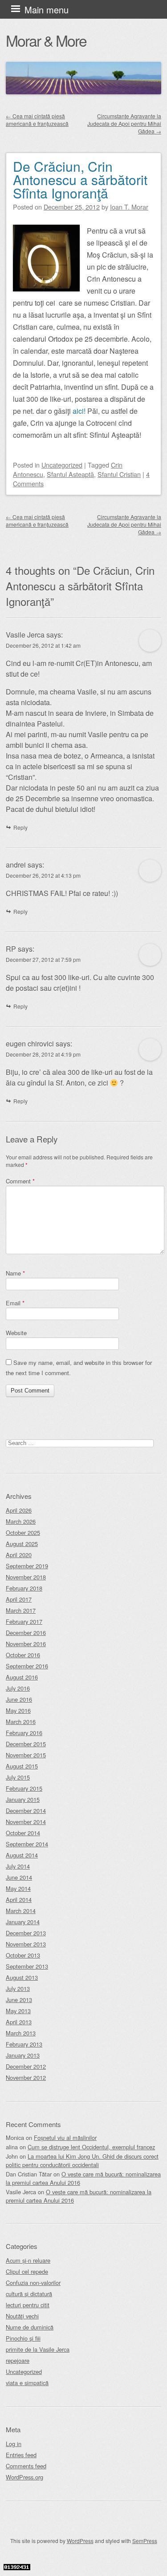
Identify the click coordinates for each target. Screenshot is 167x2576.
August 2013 (22, 1977)
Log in (14, 2444)
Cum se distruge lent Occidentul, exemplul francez (91, 2147)
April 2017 (19, 1599)
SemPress (145, 2541)
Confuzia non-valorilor (33, 2283)
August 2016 (22, 1677)
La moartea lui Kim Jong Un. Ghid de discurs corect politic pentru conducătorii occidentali (82, 2160)
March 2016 (21, 1722)
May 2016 (18, 1710)
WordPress (80, 2541)
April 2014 (19, 1900)
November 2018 (26, 1577)
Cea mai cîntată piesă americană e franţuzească (37, 120)
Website (16, 1333)
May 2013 (18, 2011)
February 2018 (24, 1588)
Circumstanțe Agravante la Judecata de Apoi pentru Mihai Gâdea (124, 123)
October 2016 (23, 1655)
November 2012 (26, 2077)
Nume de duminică (30, 2327)
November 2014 (26, 1822)
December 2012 (26, 2066)
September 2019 (27, 1566)
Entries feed (21, 2455)
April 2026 (19, 1510)
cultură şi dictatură (29, 2294)
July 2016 (18, 1688)
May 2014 (18, 1888)
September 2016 (27, 1666)
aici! (79, 411)
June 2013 (19, 2000)
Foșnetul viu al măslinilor (65, 2138)
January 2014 (23, 1922)
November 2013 (26, 1944)
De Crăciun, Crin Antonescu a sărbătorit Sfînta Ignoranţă (80, 180)
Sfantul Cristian (119, 474)
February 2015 (24, 1788)
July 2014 (18, 1866)
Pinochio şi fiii (23, 2338)
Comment (20, 1181)
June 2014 (19, 1877)
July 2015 (18, 1777)
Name (15, 1273)
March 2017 (21, 1610)
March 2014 (21, 1911)
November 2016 (26, 1644)
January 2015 (23, 1799)
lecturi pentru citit (28, 2305)
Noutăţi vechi (22, 2316)
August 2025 (22, 1544)
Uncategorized (62, 465)
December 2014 (26, 1811)
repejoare (18, 2360)
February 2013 (24, 2044)
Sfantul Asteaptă (70, 474)
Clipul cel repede (27, 2271)
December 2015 (26, 1744)
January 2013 (23, 2055)
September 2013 (27, 1966)
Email (15, 1303)
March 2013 (21, 2033)
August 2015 (22, 1766)
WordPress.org (24, 2477)
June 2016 (19, 1699)
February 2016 (24, 1733)
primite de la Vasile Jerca (38, 2349)
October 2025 (23, 1532)
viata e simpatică (27, 2383)
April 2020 (19, 1555)
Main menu (47, 10)
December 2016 (26, 1633)
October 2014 (23, 1833)
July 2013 (18, 1989)
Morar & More (46, 40)
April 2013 (19, 2022)
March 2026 (21, 1521)
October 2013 (23, 1955)
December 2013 (26, 1933)
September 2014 (27, 1844)
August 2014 (22, 1855)
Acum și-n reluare (28, 2260)
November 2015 (26, 1755)
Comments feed (26, 2466)
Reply (20, 827)
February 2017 (24, 1621)
